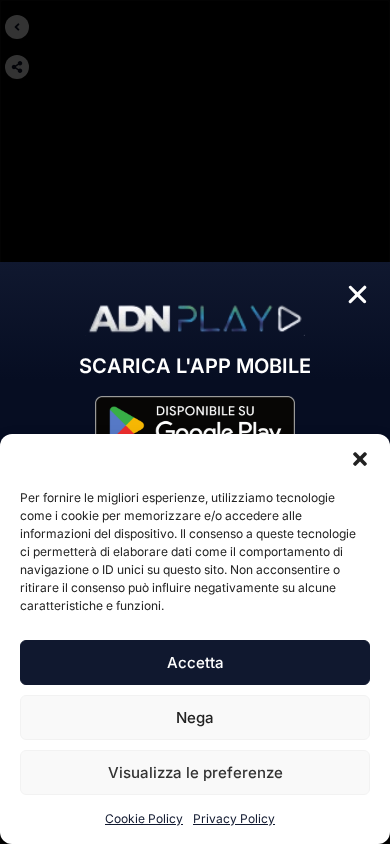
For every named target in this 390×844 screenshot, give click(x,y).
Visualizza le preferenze (195, 772)
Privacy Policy (234, 818)
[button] (360, 459)
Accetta (195, 662)
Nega (195, 717)
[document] (195, 422)
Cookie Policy (144, 818)
